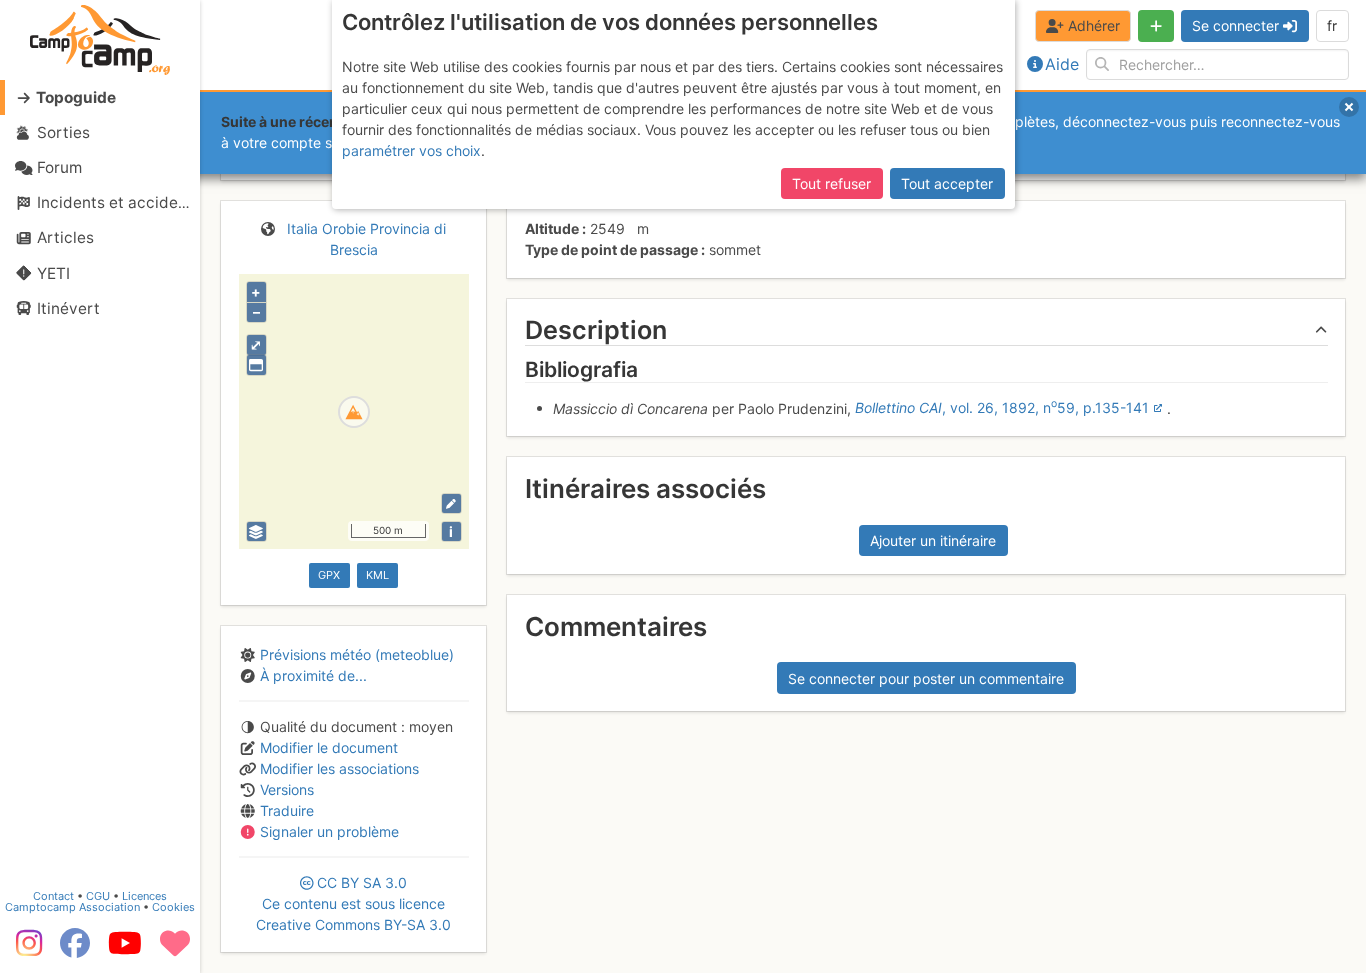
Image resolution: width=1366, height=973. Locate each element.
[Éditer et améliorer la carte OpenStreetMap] (451, 503)
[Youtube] (125, 950)
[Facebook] (75, 950)
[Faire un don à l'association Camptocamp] (175, 950)
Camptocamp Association (72, 907)
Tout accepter (947, 183)
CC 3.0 (353, 903)
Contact (53, 896)
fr (1332, 25)
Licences (144, 896)
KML (377, 575)
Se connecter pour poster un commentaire (926, 678)
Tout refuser (831, 183)
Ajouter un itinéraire (933, 540)
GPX (329, 575)
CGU (98, 896)
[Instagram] (25, 950)
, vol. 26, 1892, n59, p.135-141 (1002, 407)
